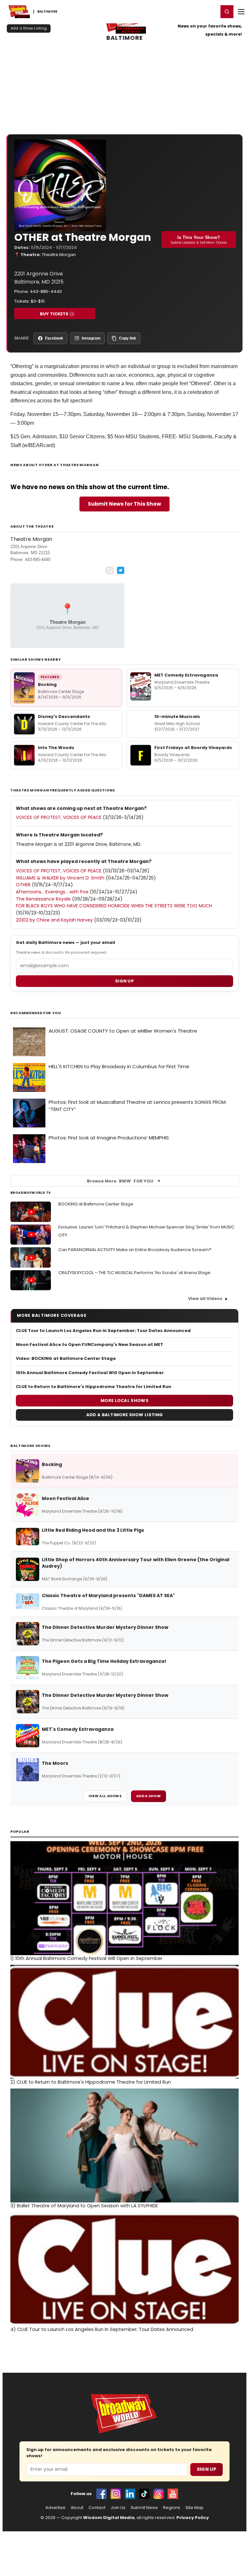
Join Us (118, 2508)
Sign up (124, 981)
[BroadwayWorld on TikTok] (144, 2494)
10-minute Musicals (177, 717)
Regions (172, 2508)
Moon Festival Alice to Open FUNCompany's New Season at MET (89, 1345)
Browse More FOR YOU (120, 1181)
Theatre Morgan (59, 255)
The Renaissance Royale (43, 899)
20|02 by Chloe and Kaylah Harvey (54, 920)
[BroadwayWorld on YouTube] (173, 2494)
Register (192, 11)
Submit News (144, 2508)
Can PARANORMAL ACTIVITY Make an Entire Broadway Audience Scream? (135, 1250)
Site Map (195, 2508)
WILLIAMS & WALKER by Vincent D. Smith (60, 878)
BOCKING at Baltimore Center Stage (96, 1204)
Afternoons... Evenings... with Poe (52, 892)
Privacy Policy (193, 2518)
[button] (227, 12)
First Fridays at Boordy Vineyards (193, 748)
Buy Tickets (54, 314)
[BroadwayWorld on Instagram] (116, 2494)
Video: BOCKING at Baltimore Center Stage (66, 1359)
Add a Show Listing (29, 28)
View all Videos (205, 1299)
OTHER (23, 885)
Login (211, 11)
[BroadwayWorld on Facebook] (101, 2494)
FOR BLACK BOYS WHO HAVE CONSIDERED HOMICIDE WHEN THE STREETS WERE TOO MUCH (114, 906)
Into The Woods (56, 748)
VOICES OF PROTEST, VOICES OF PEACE (59, 817)
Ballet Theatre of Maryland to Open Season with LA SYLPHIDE (84, 2206)
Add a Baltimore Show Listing (124, 1415)
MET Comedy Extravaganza (186, 675)
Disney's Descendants (64, 717)
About (77, 2508)
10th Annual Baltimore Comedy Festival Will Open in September (90, 1373)
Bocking (47, 684)
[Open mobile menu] (241, 12)
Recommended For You (36, 1013)
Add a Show (148, 1796)
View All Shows (105, 1796)
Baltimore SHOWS (30, 1446)
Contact (97, 2508)
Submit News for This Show (124, 504)
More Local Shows (124, 1400)
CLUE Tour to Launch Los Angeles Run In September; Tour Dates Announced (103, 1331)
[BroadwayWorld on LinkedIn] (130, 2494)
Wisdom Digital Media (109, 2518)
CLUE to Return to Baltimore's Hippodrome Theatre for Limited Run (94, 1387)
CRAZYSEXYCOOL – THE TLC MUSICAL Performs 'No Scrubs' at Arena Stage (134, 1273)
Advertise (55, 2508)
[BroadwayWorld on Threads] (159, 2494)
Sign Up (207, 2469)
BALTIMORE (125, 38)
